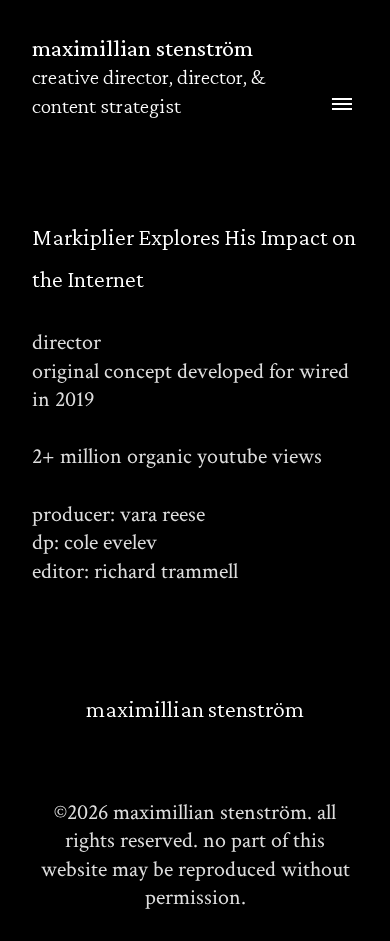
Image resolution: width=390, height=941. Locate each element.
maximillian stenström (195, 708)
